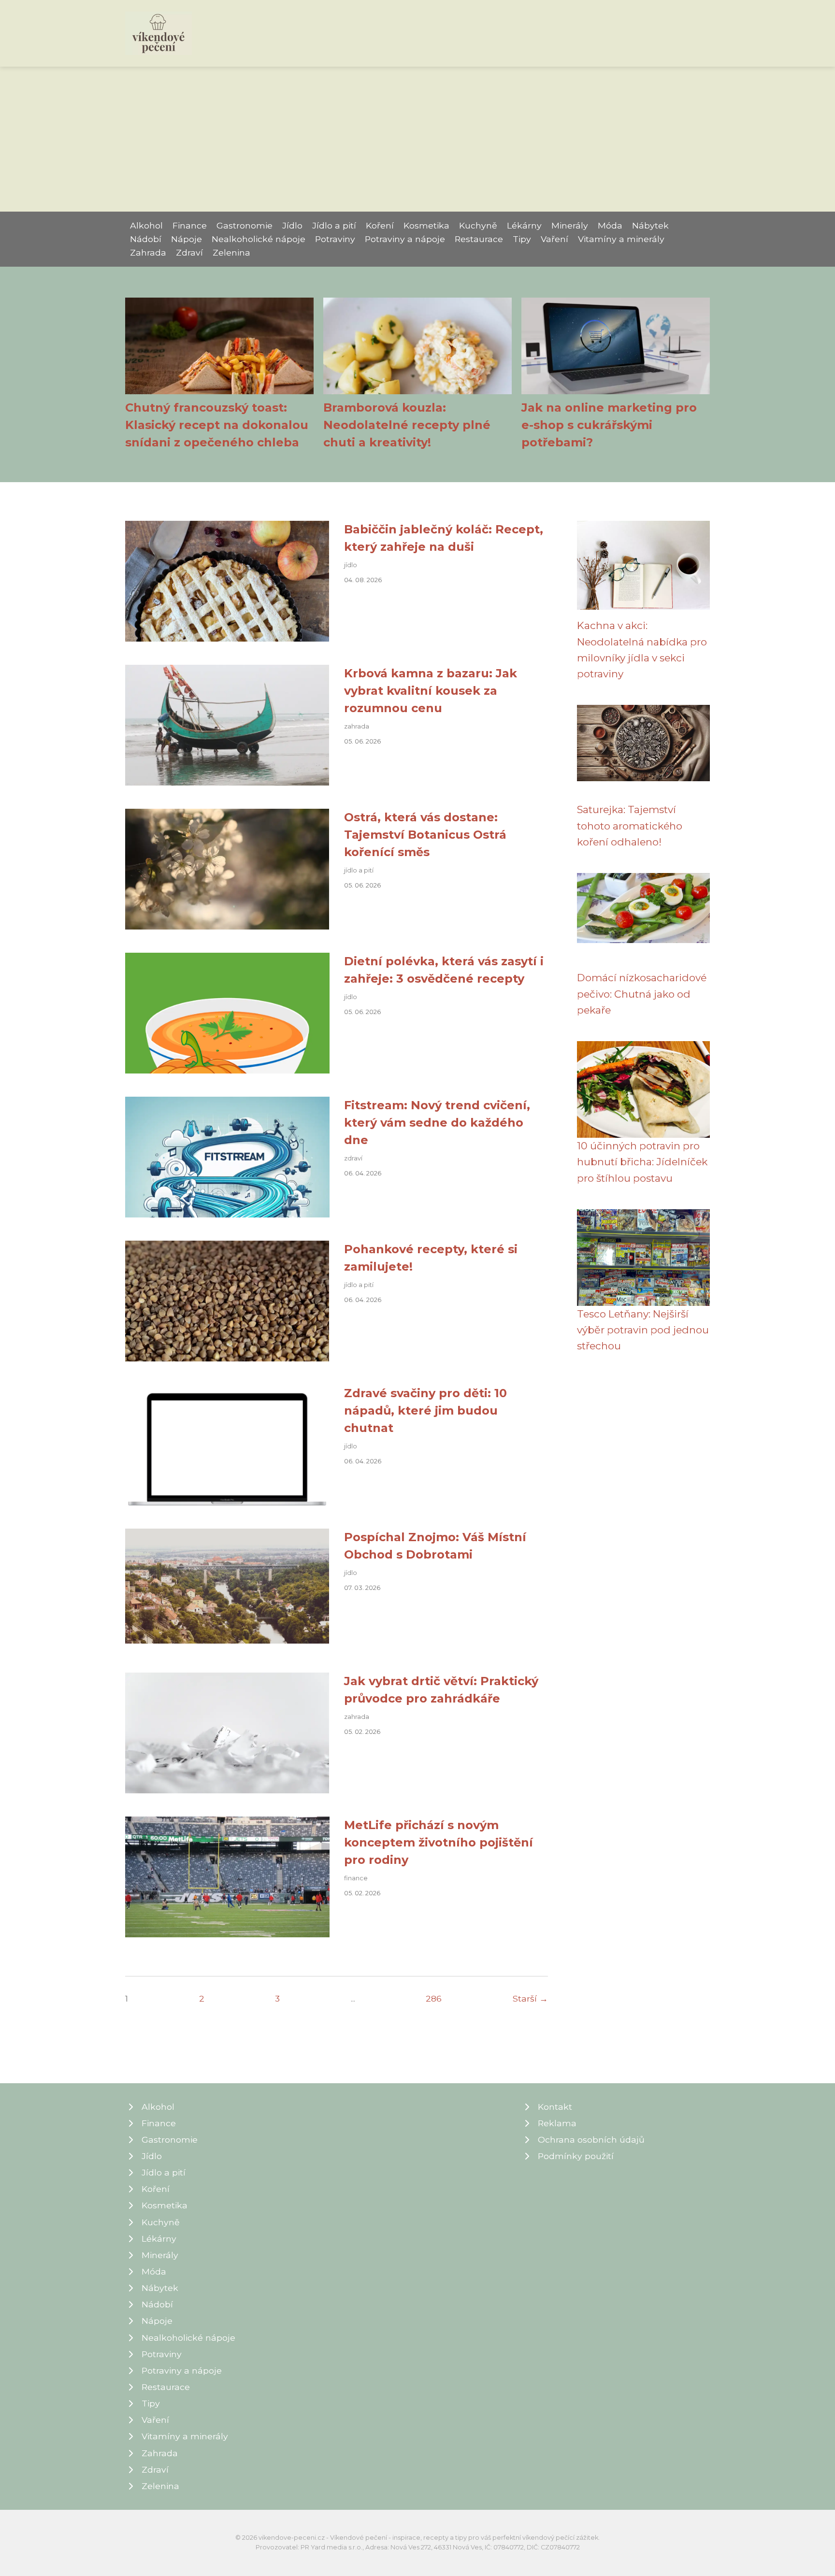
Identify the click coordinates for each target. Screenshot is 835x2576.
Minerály (570, 225)
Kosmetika (426, 225)
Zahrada (148, 252)
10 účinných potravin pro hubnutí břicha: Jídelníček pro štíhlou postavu (642, 1162)
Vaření (554, 239)
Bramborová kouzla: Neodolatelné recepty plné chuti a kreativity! (407, 425)
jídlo (351, 565)
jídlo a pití (359, 870)
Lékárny (524, 225)
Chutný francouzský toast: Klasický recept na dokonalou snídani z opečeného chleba (217, 425)
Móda (610, 225)
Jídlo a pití (334, 225)
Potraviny (335, 239)
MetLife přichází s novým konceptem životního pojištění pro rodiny (439, 1842)
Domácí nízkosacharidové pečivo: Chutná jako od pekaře (642, 994)
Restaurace (479, 239)
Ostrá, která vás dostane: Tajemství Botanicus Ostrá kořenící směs (425, 835)
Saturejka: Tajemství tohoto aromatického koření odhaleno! (630, 826)
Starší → (530, 1998)
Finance (190, 225)
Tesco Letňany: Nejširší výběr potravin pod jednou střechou (643, 1330)
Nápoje (187, 239)
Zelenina (231, 252)
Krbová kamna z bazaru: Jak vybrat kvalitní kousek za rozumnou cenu (431, 691)
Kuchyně (478, 225)
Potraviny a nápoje (405, 239)
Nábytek (650, 225)
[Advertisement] (417, 139)
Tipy (522, 239)
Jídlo (292, 225)
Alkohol (146, 225)
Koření (380, 225)
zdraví (353, 1158)
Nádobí (146, 239)
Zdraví (189, 252)
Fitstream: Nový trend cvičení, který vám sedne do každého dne (437, 1123)
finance (356, 1878)
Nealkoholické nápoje (259, 239)
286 (434, 1998)
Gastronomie (245, 225)
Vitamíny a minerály (621, 239)
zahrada (357, 726)
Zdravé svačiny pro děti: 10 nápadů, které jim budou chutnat (425, 1410)
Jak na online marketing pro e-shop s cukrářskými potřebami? (609, 425)
